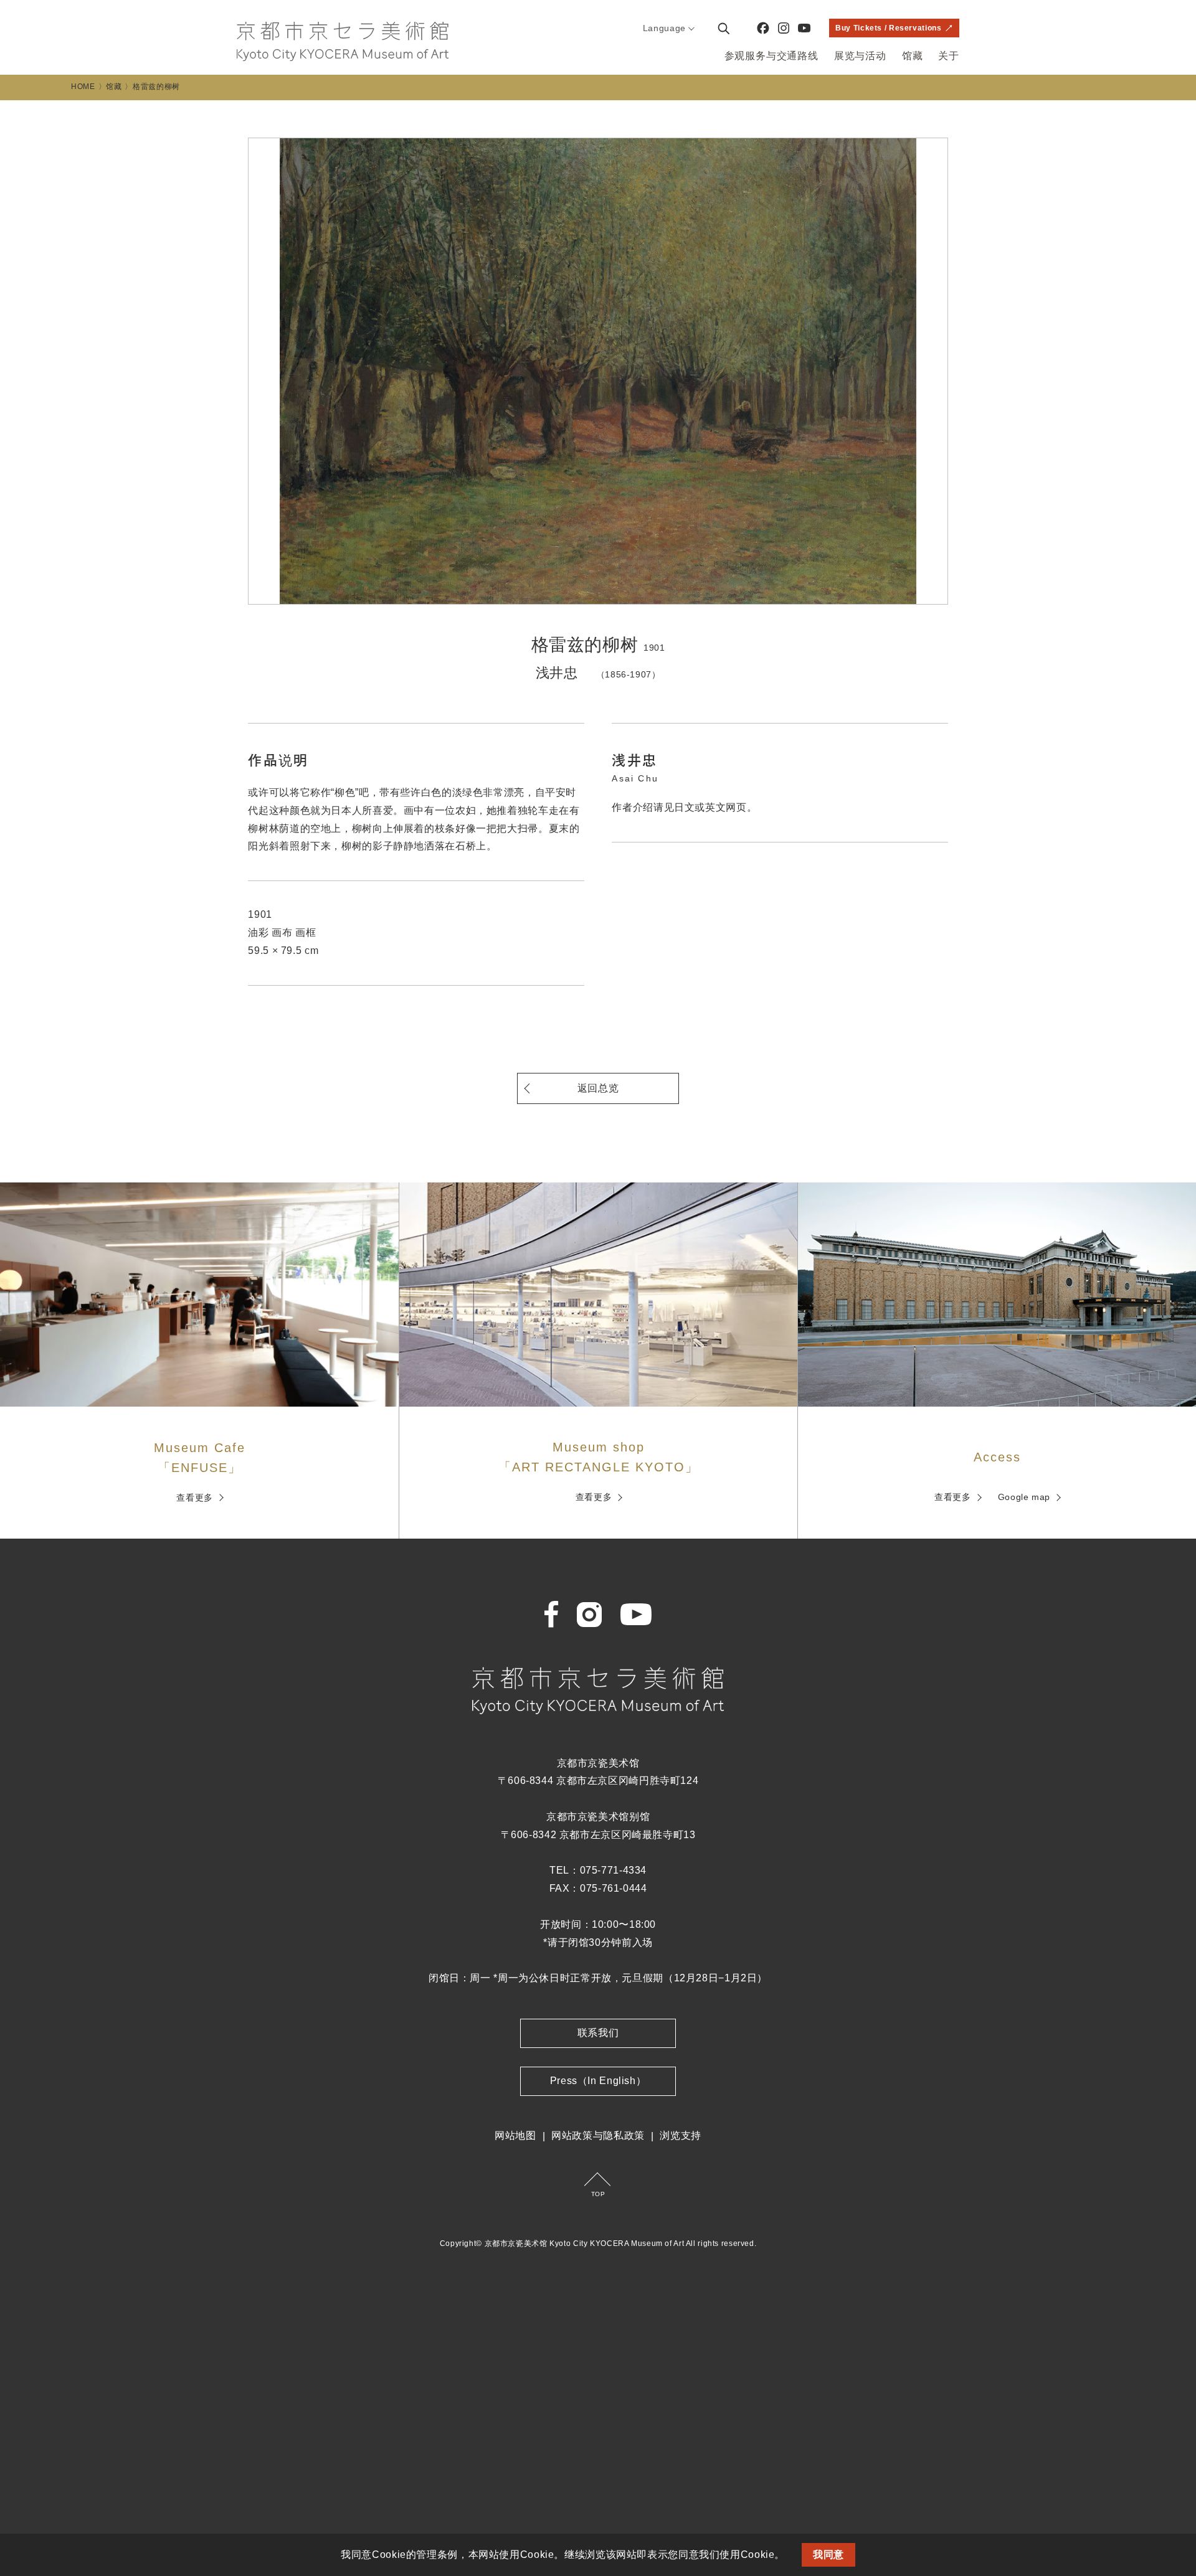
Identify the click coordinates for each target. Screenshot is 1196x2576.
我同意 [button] (828, 2555)
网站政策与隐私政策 (598, 2135)
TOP (598, 2194)
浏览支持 (681, 2135)
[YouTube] (804, 28)
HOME (83, 87)
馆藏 (913, 56)
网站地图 (515, 2135)
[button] (790, 2556)
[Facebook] (763, 28)
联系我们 (598, 2033)
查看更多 (195, 1498)
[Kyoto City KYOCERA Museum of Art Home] (343, 41)
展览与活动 (860, 56)
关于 (949, 56)
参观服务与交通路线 (771, 56)
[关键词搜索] (723, 28)
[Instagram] (784, 28)
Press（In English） (598, 2081)
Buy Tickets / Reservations (888, 28)
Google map (1024, 1497)
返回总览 (598, 1088)
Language (664, 28)
